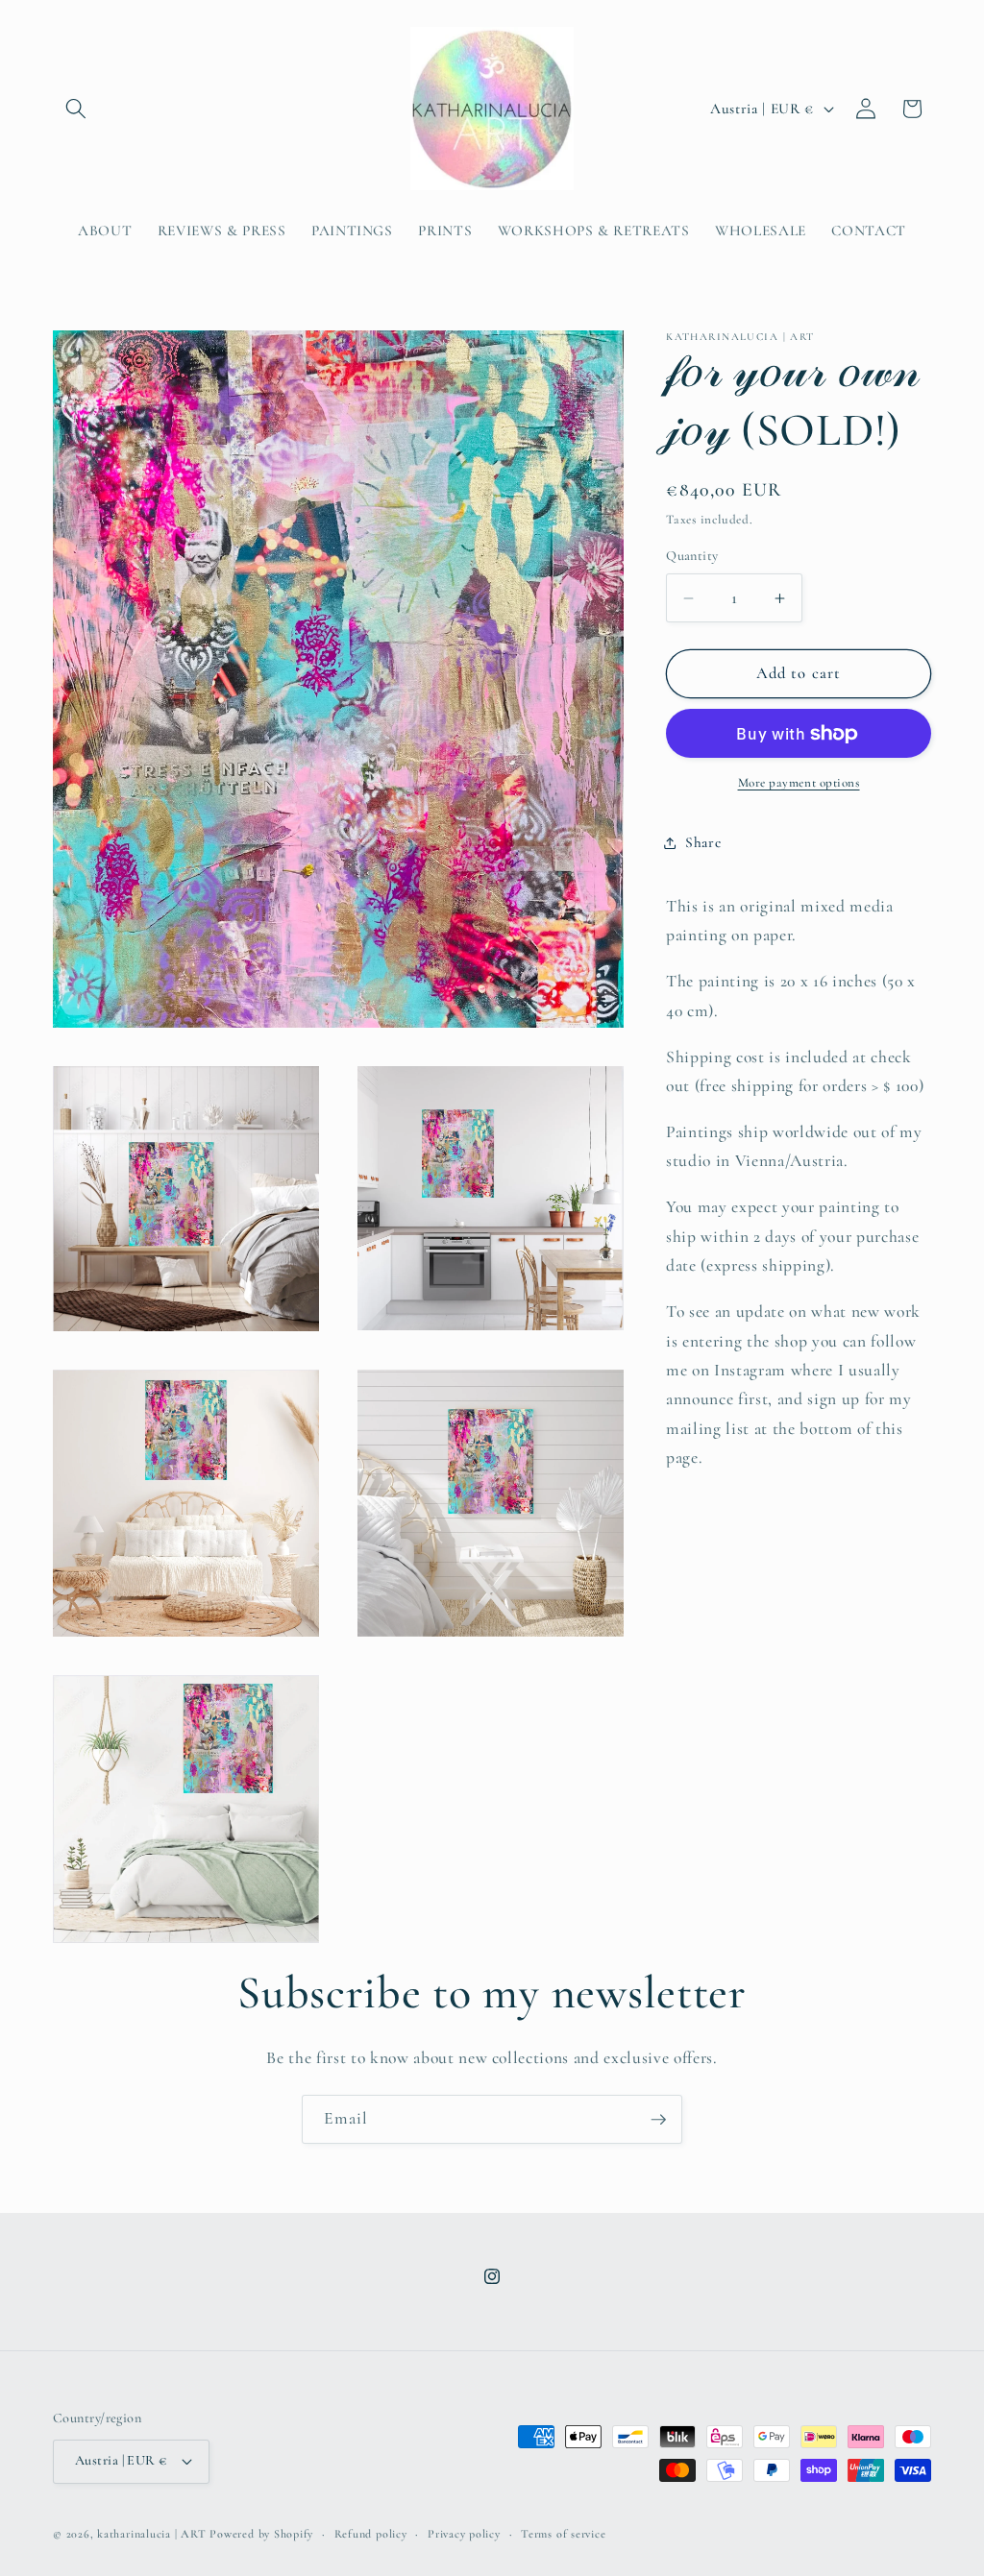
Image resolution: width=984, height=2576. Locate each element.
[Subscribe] (658, 2120)
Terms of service (563, 2534)
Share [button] (703, 842)
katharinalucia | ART (151, 2534)
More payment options (799, 783)
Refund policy (371, 2534)
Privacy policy (464, 2534)
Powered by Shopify (261, 2534)
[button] (76, 109)
